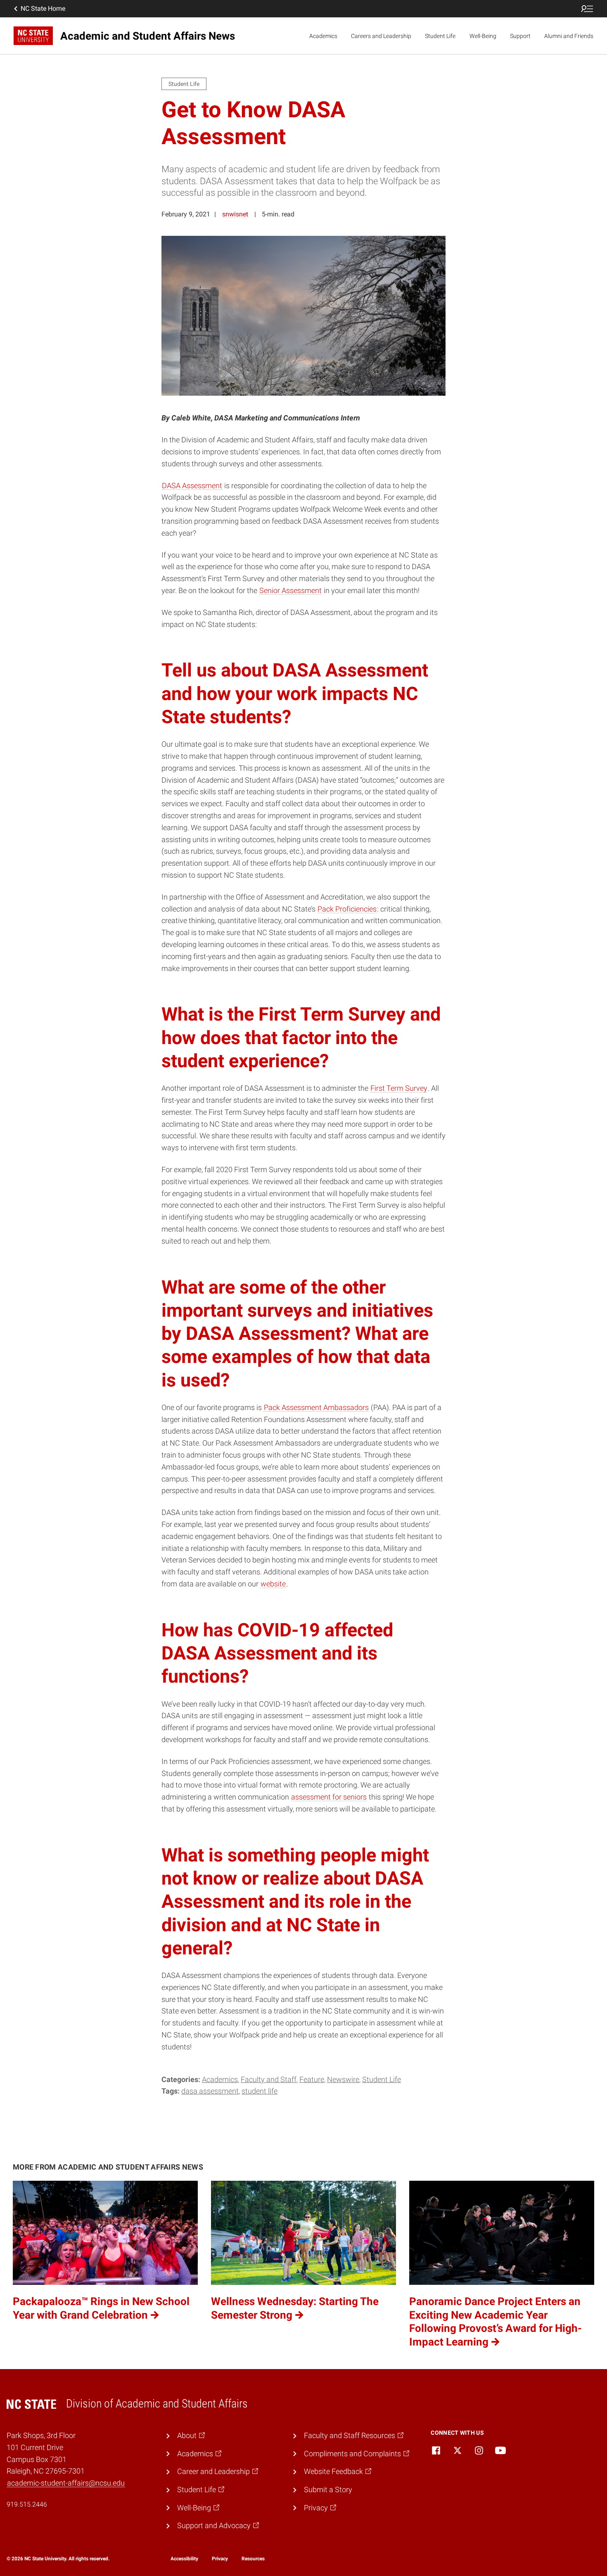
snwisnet (235, 214)
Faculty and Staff (269, 2079)
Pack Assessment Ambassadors (316, 1407)
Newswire (343, 2079)
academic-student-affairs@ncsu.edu (66, 2483)
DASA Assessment (192, 486)
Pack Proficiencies (347, 909)
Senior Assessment (290, 590)
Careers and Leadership (381, 36)
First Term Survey (399, 1088)
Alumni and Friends (569, 36)
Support (520, 36)
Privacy (220, 2559)
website (273, 1584)
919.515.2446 (27, 2504)
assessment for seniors (329, 1797)
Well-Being (483, 36)
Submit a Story (328, 2489)
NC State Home (43, 8)
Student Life (440, 36)
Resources (253, 2559)
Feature (312, 2079)
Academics (323, 36)
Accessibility (184, 2559)
